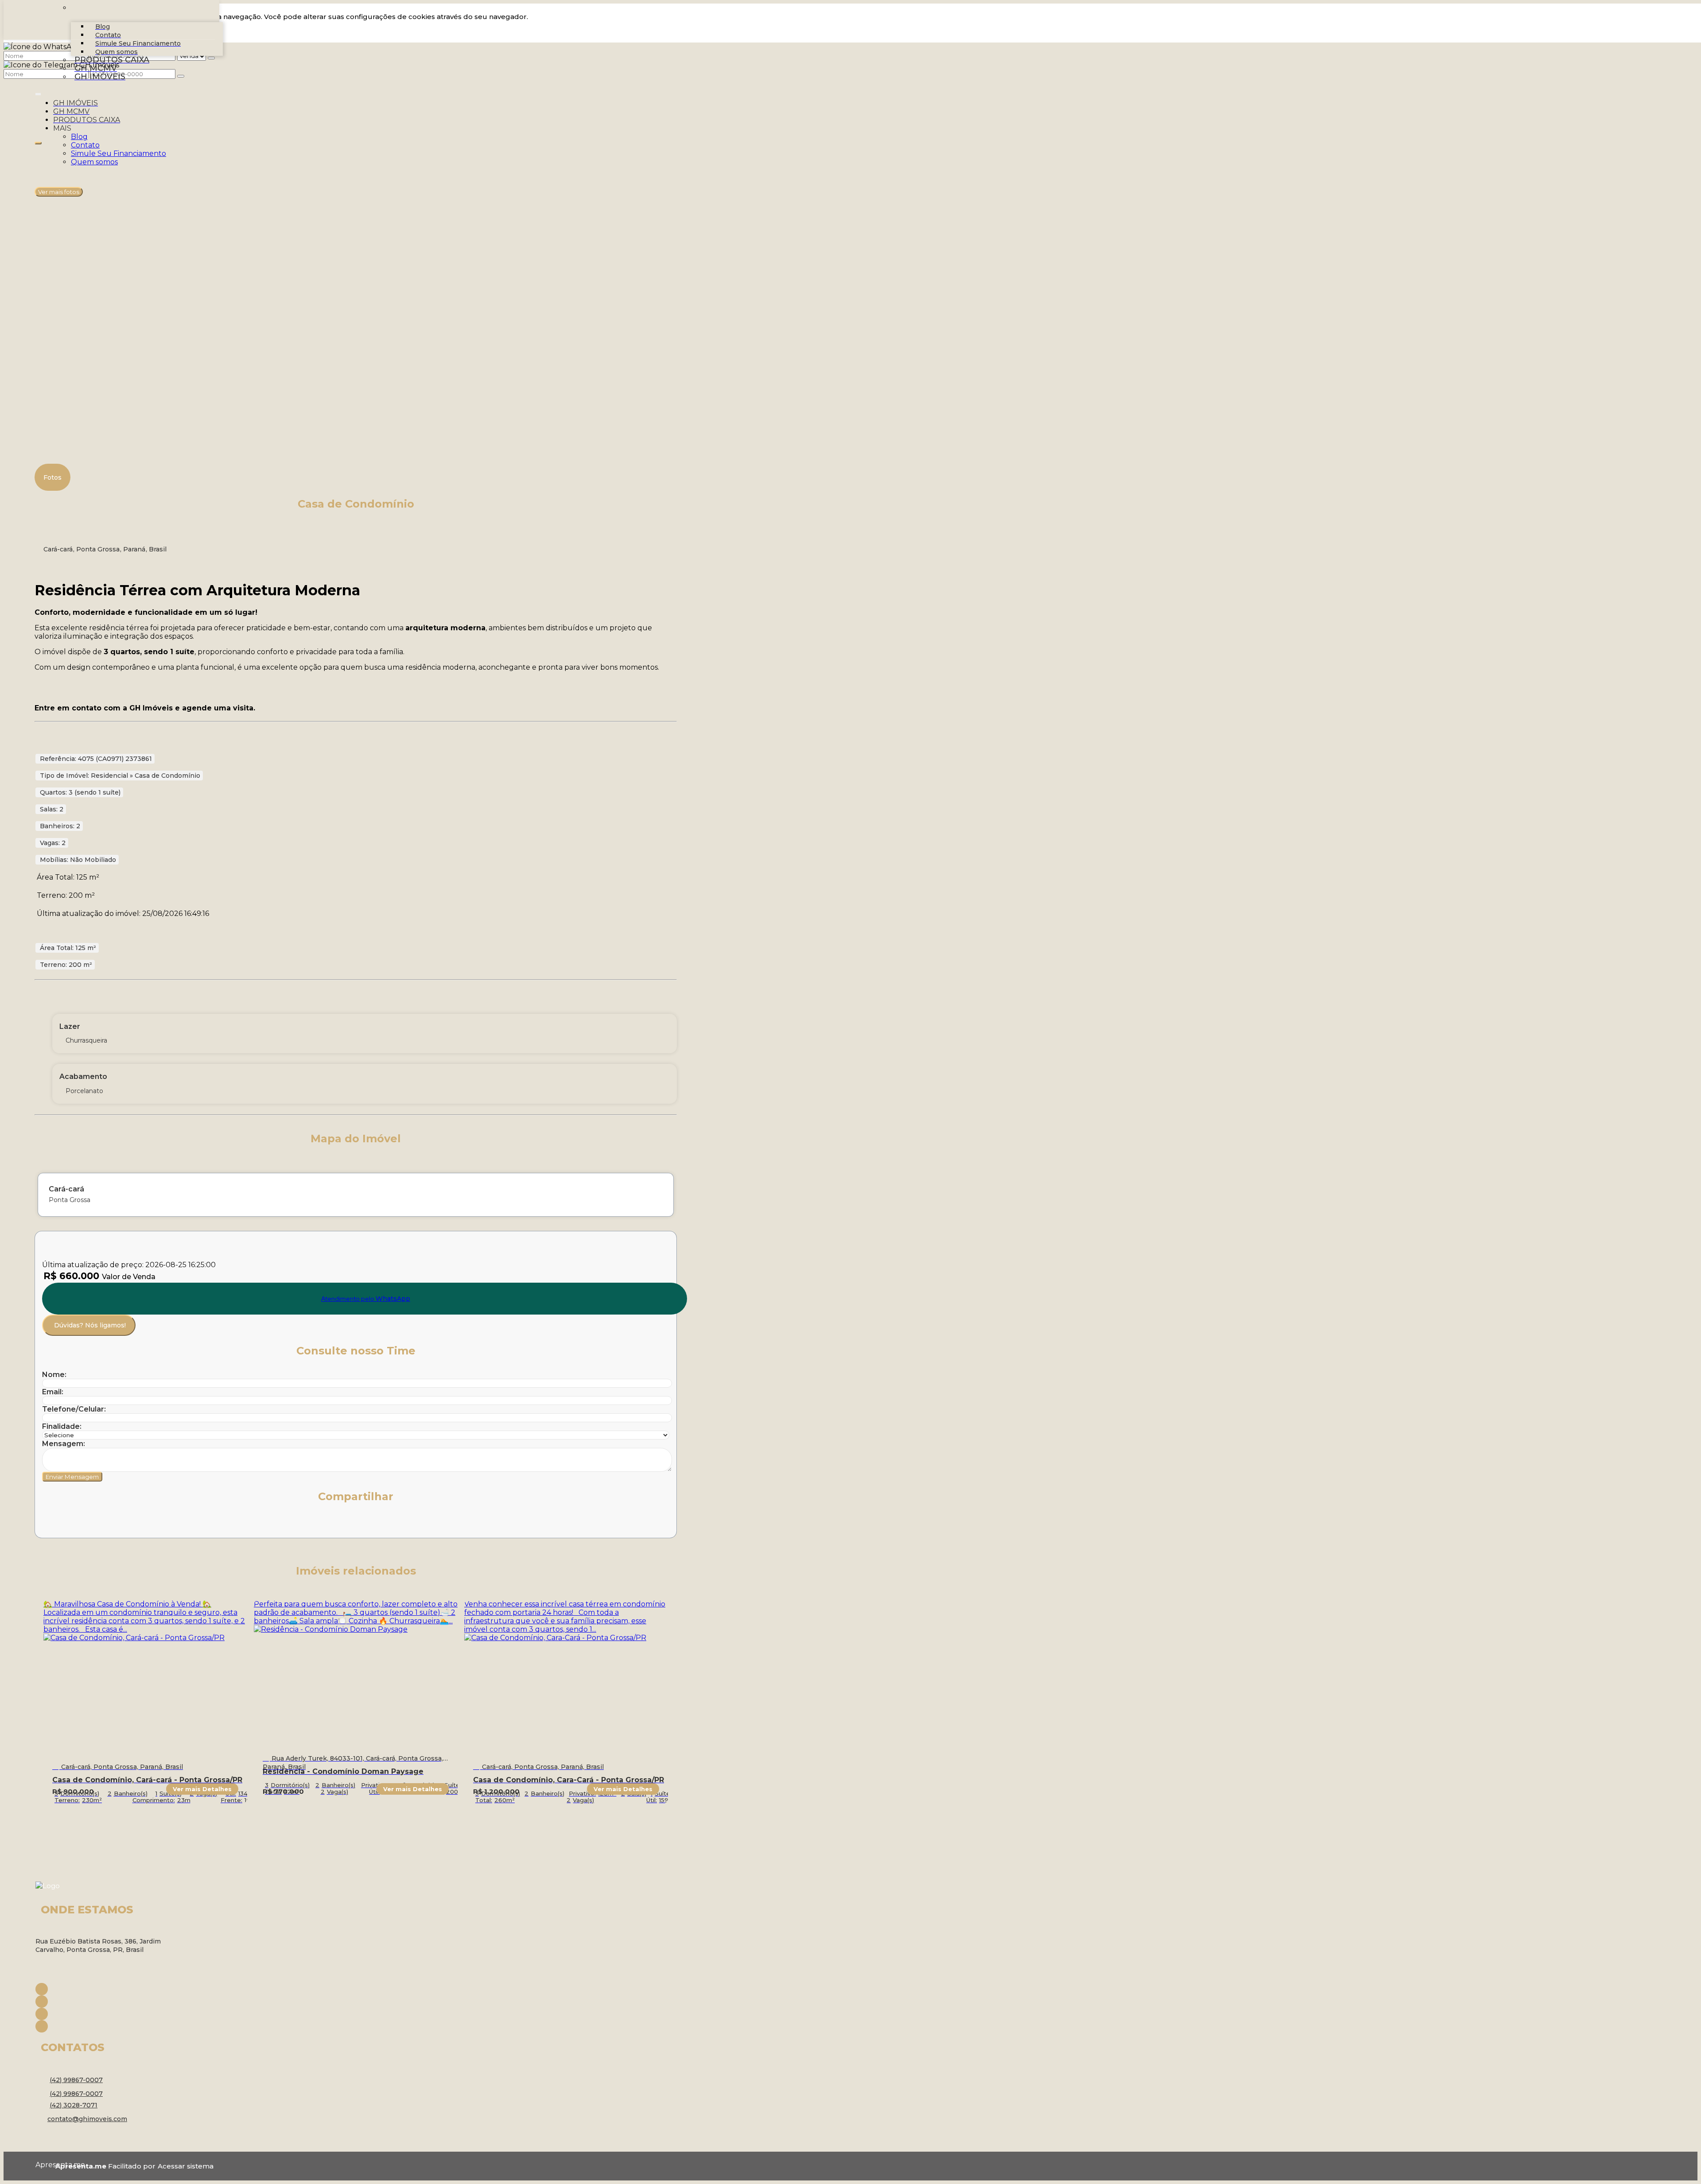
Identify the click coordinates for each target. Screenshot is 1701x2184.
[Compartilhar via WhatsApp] (49, 1524)
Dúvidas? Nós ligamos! (90, 1325)
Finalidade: (62, 1426)
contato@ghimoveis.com (87, 2119)
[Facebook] (106, 1989)
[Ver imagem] (356, 149)
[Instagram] (106, 2002)
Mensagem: (64, 1444)
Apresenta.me (45, 2165)
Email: (53, 1392)
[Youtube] (106, 2014)
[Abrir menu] (38, 92)
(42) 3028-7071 (74, 2105)
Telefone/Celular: (74, 1409)
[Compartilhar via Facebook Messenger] (147, 1524)
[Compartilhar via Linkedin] (108, 1524)
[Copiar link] (166, 1524)
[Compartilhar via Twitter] (88, 1524)
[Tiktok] (106, 2026)
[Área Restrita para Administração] (184, 2166)
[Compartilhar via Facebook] (69, 1524)
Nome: (54, 1375)
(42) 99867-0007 (76, 2080)
